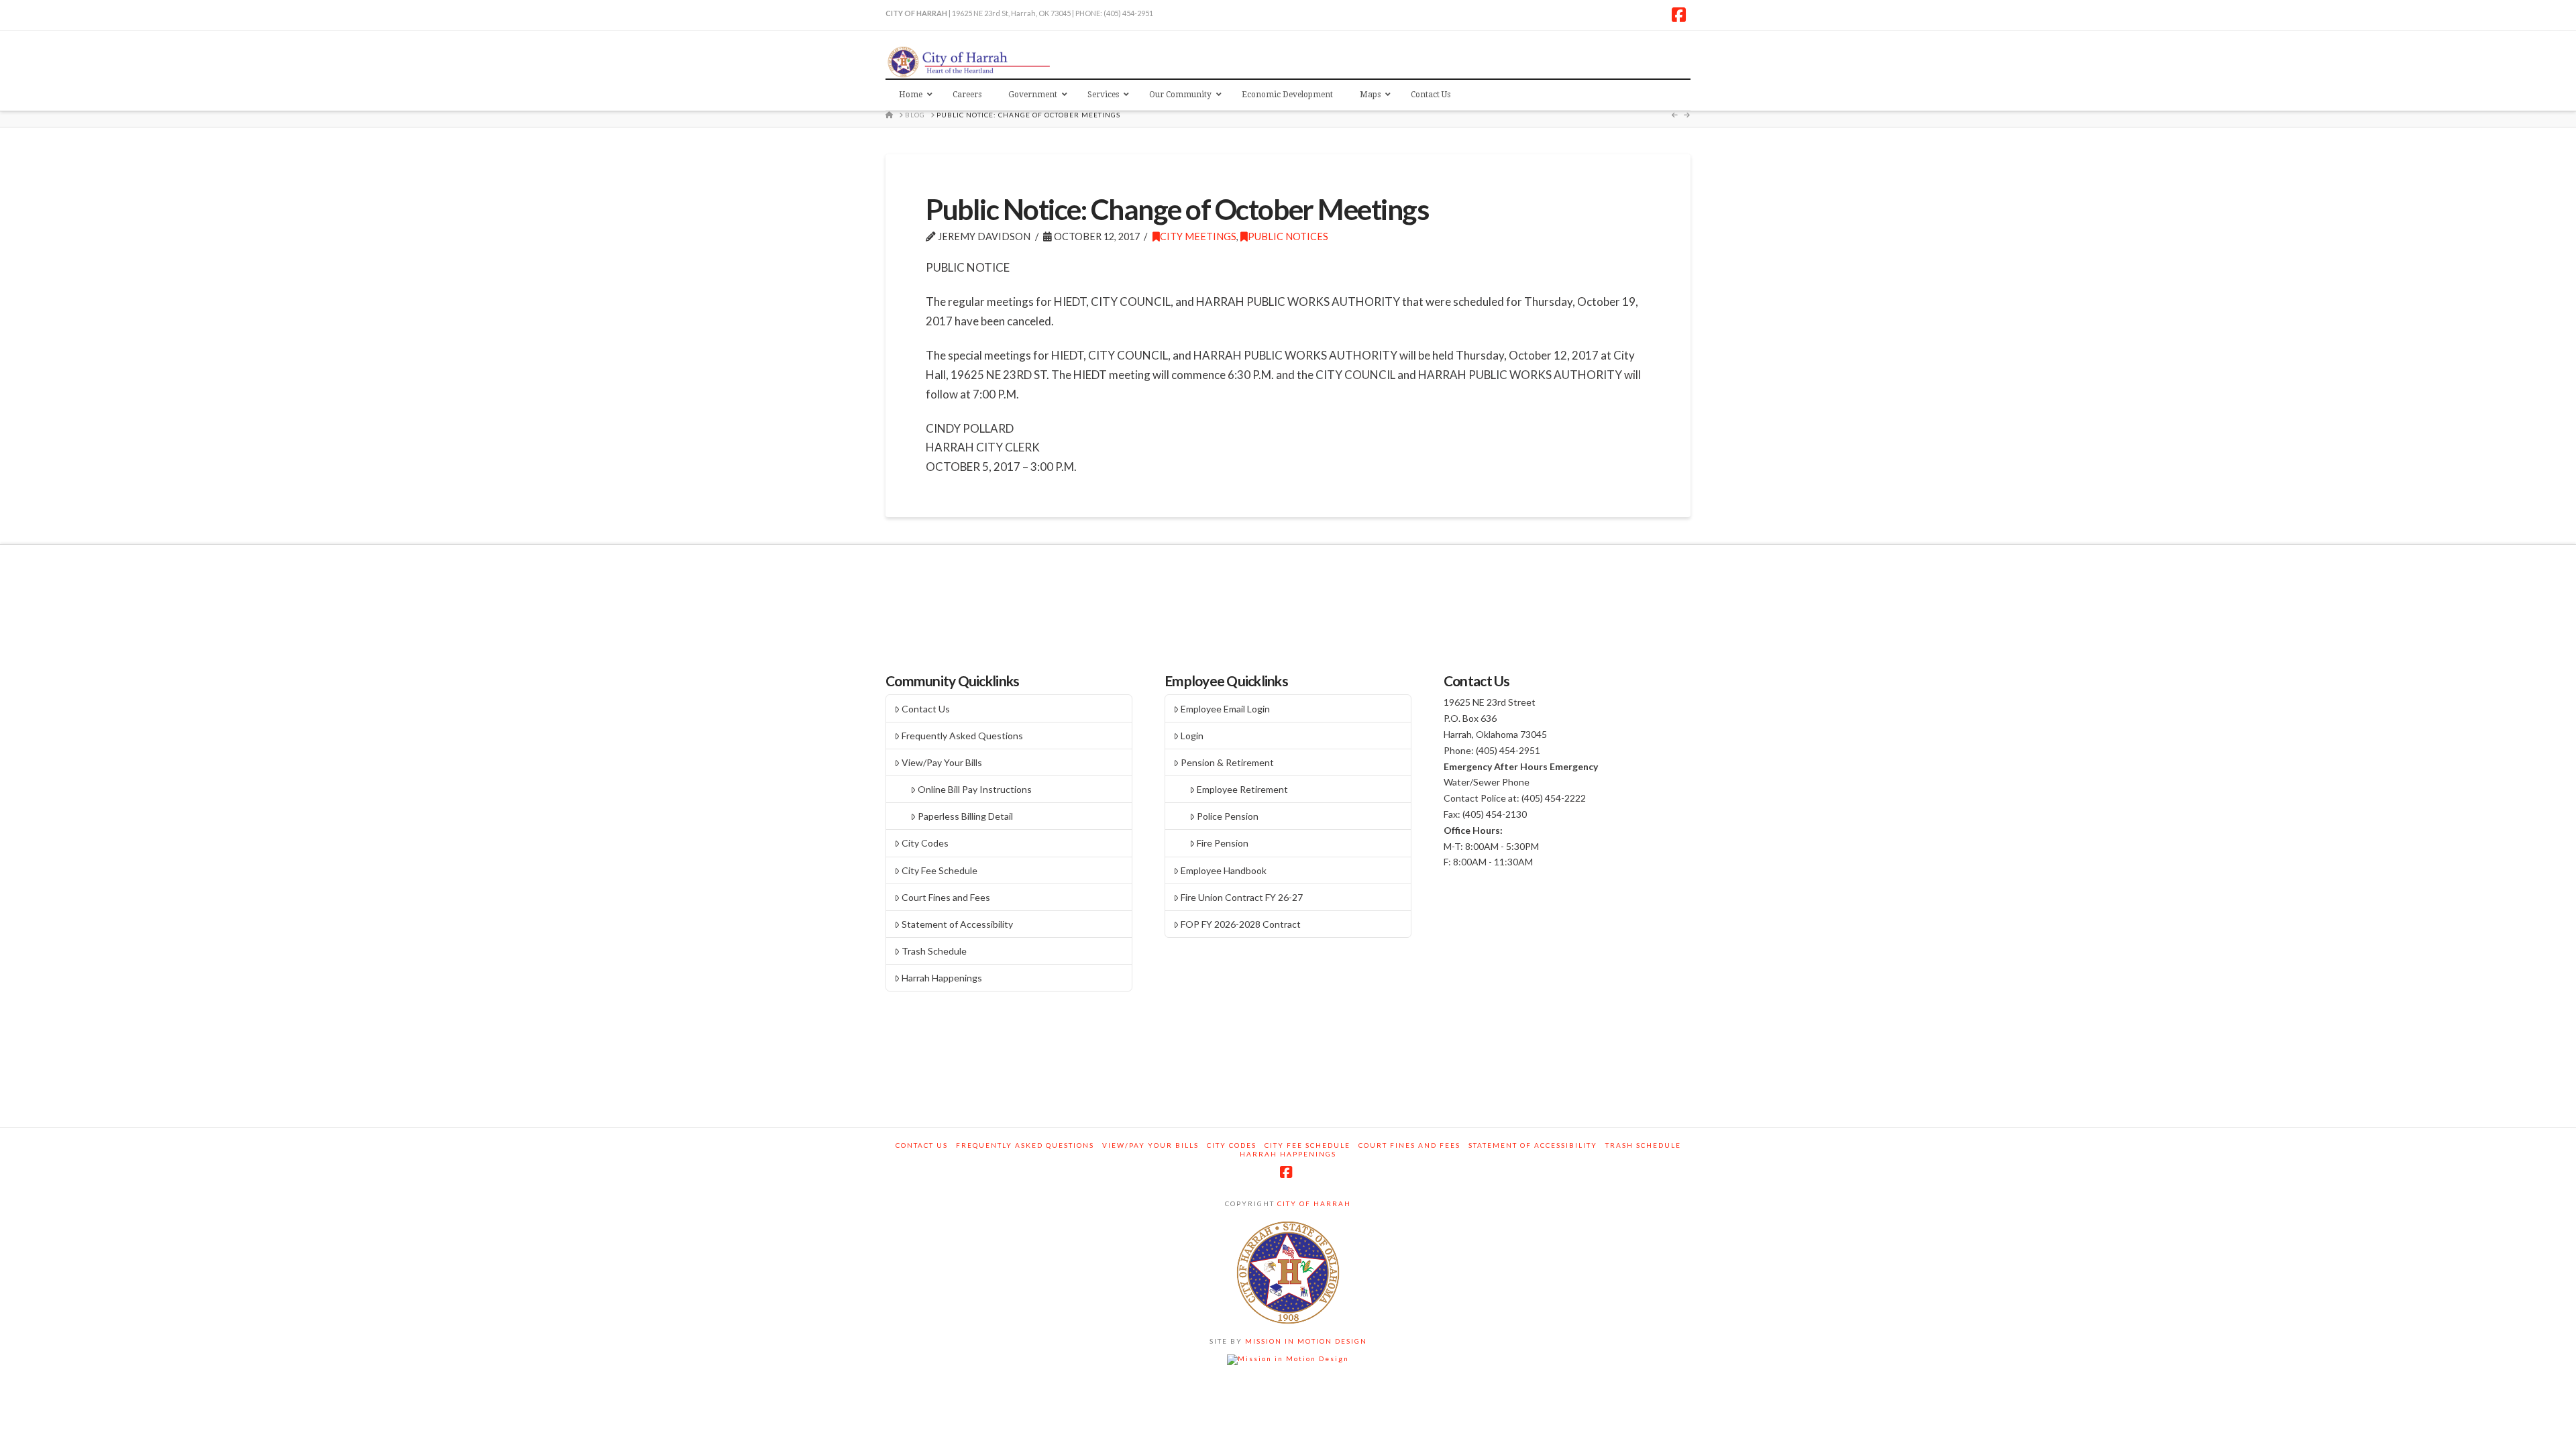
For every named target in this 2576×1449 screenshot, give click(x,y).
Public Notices (1288, 236)
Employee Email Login (1225, 709)
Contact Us (926, 709)
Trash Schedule (934, 951)
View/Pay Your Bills (942, 762)
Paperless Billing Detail (965, 816)
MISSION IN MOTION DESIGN (1305, 1341)
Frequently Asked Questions (962, 736)
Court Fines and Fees (946, 897)
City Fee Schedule (940, 870)
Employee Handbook (1224, 870)
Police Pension (1228, 816)
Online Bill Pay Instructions (975, 789)
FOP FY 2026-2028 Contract (1241, 924)
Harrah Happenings (942, 978)
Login (1192, 736)
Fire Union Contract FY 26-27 (1242, 897)
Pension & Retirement (1227, 762)
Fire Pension (1223, 843)
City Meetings (1198, 236)
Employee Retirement (1242, 789)
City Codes (925, 843)
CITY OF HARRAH (1313, 1203)
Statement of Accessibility (957, 924)
